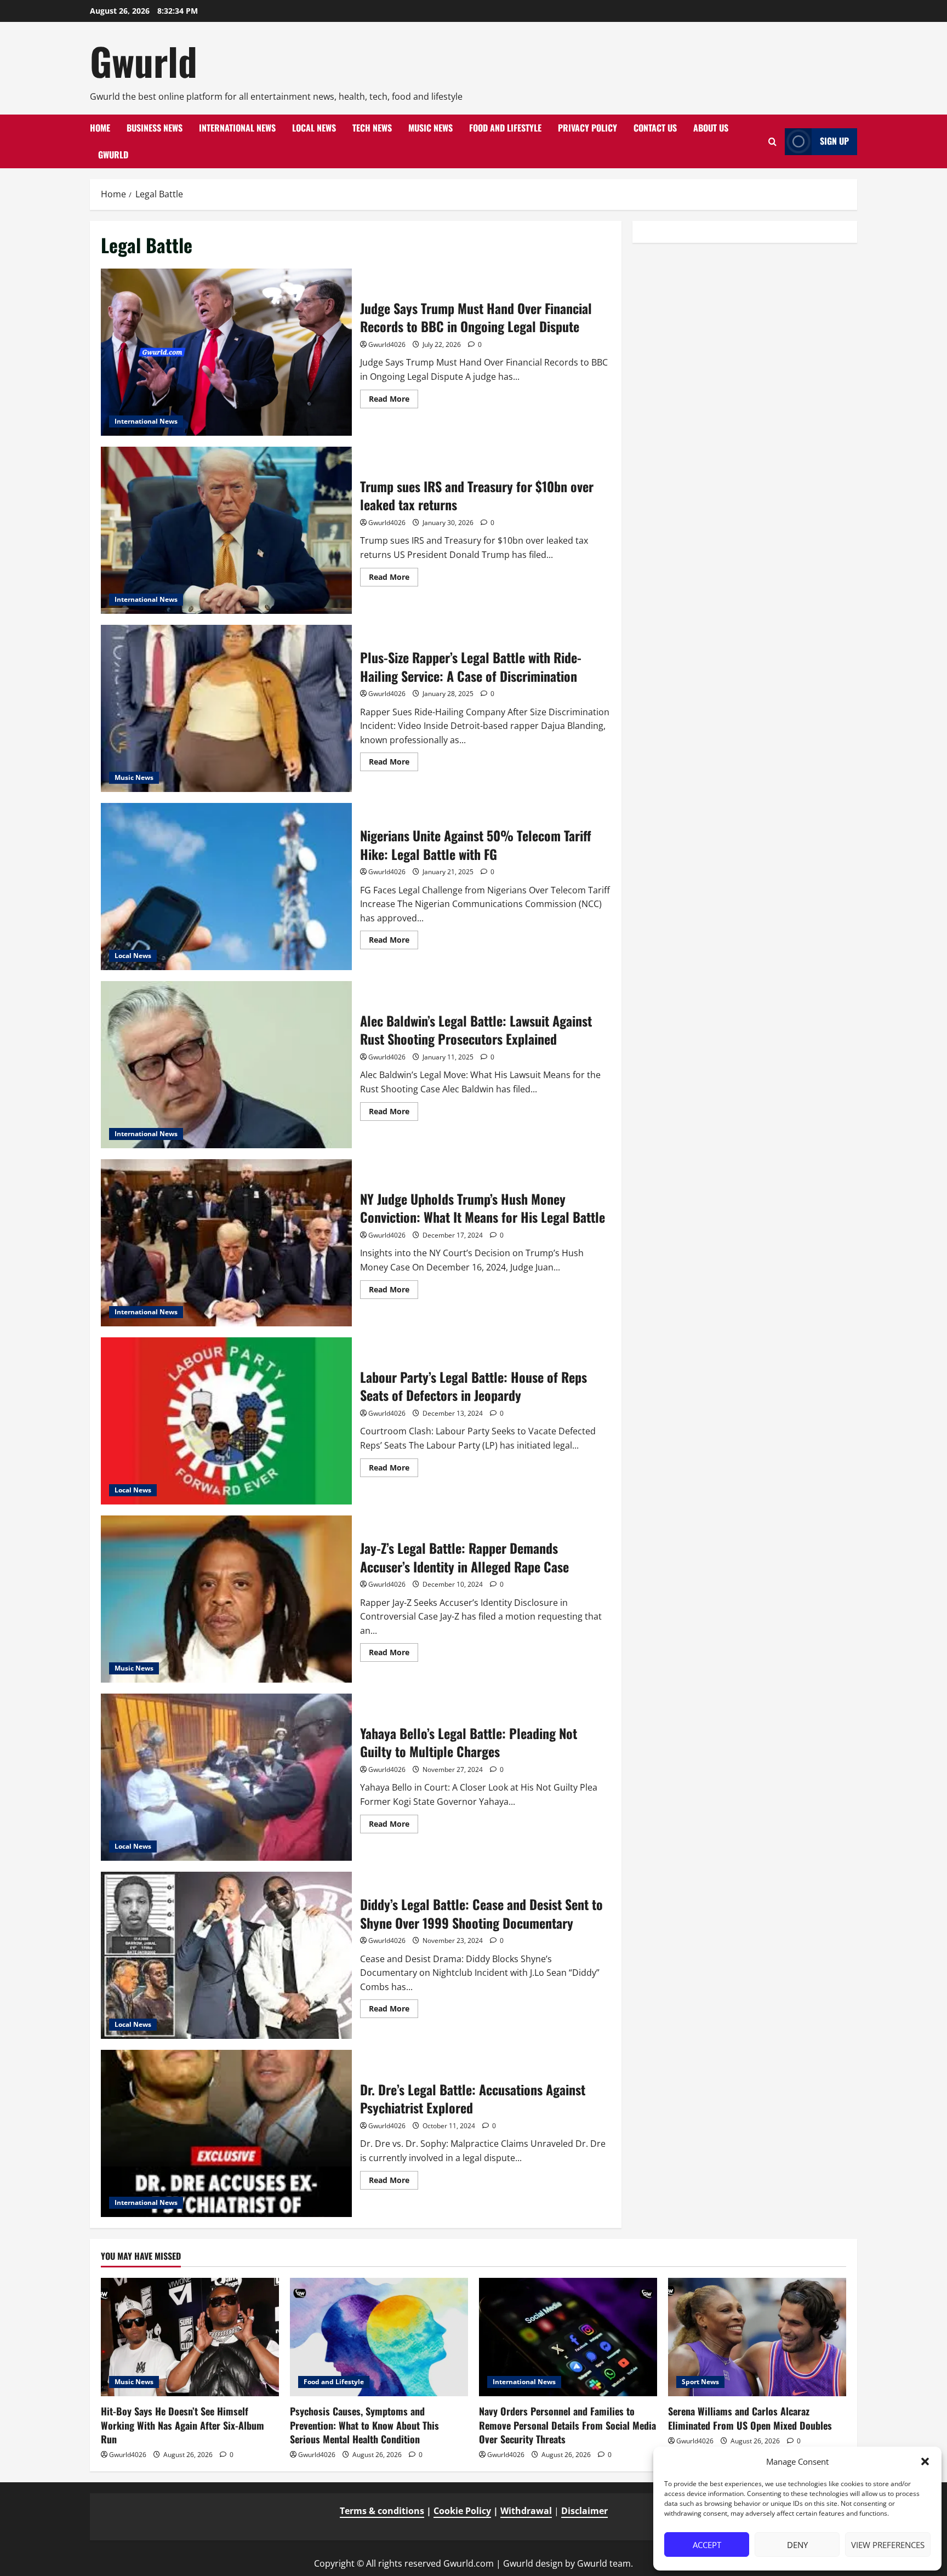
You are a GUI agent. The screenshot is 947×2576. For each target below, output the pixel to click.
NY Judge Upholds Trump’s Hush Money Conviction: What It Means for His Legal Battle (226, 1243)
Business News (155, 128)
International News (237, 128)
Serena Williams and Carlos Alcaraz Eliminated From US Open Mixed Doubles (750, 2418)
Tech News (372, 128)
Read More (393, 401)
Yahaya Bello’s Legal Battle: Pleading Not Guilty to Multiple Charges (226, 1777)
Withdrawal (526, 2511)
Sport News (700, 2382)
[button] (925, 2461)
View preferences (888, 2545)
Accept (707, 2545)
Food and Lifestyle (505, 128)
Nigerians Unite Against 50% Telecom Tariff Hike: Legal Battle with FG (226, 887)
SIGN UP (834, 141)
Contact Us (655, 128)
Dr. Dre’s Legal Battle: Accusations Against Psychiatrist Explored (226, 2133)
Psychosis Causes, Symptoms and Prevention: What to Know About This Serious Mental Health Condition (364, 2425)
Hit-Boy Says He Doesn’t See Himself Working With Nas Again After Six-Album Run (182, 2425)
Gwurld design (533, 2563)
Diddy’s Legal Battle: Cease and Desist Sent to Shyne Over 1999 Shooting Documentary (226, 1955)
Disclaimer (584, 2511)
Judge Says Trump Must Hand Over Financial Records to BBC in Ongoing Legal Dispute (226, 352)
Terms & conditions (382, 2511)
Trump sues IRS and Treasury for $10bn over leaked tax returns (226, 530)
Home (100, 128)
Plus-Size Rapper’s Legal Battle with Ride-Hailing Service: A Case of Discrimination (226, 708)
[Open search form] (772, 142)
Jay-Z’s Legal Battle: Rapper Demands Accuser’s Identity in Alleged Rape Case (226, 1599)
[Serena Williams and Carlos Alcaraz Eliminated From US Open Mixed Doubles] (757, 2337)
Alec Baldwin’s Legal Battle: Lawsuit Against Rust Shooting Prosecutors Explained (226, 1065)
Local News (314, 128)
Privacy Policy (587, 128)
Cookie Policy (462, 2511)
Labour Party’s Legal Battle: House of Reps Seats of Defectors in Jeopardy (226, 1421)
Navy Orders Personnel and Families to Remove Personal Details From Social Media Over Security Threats (567, 2425)
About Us (711, 128)
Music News (430, 128)
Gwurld (144, 61)
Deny (797, 2545)
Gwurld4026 (387, 344)
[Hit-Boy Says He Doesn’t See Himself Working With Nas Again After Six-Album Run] (190, 2337)
